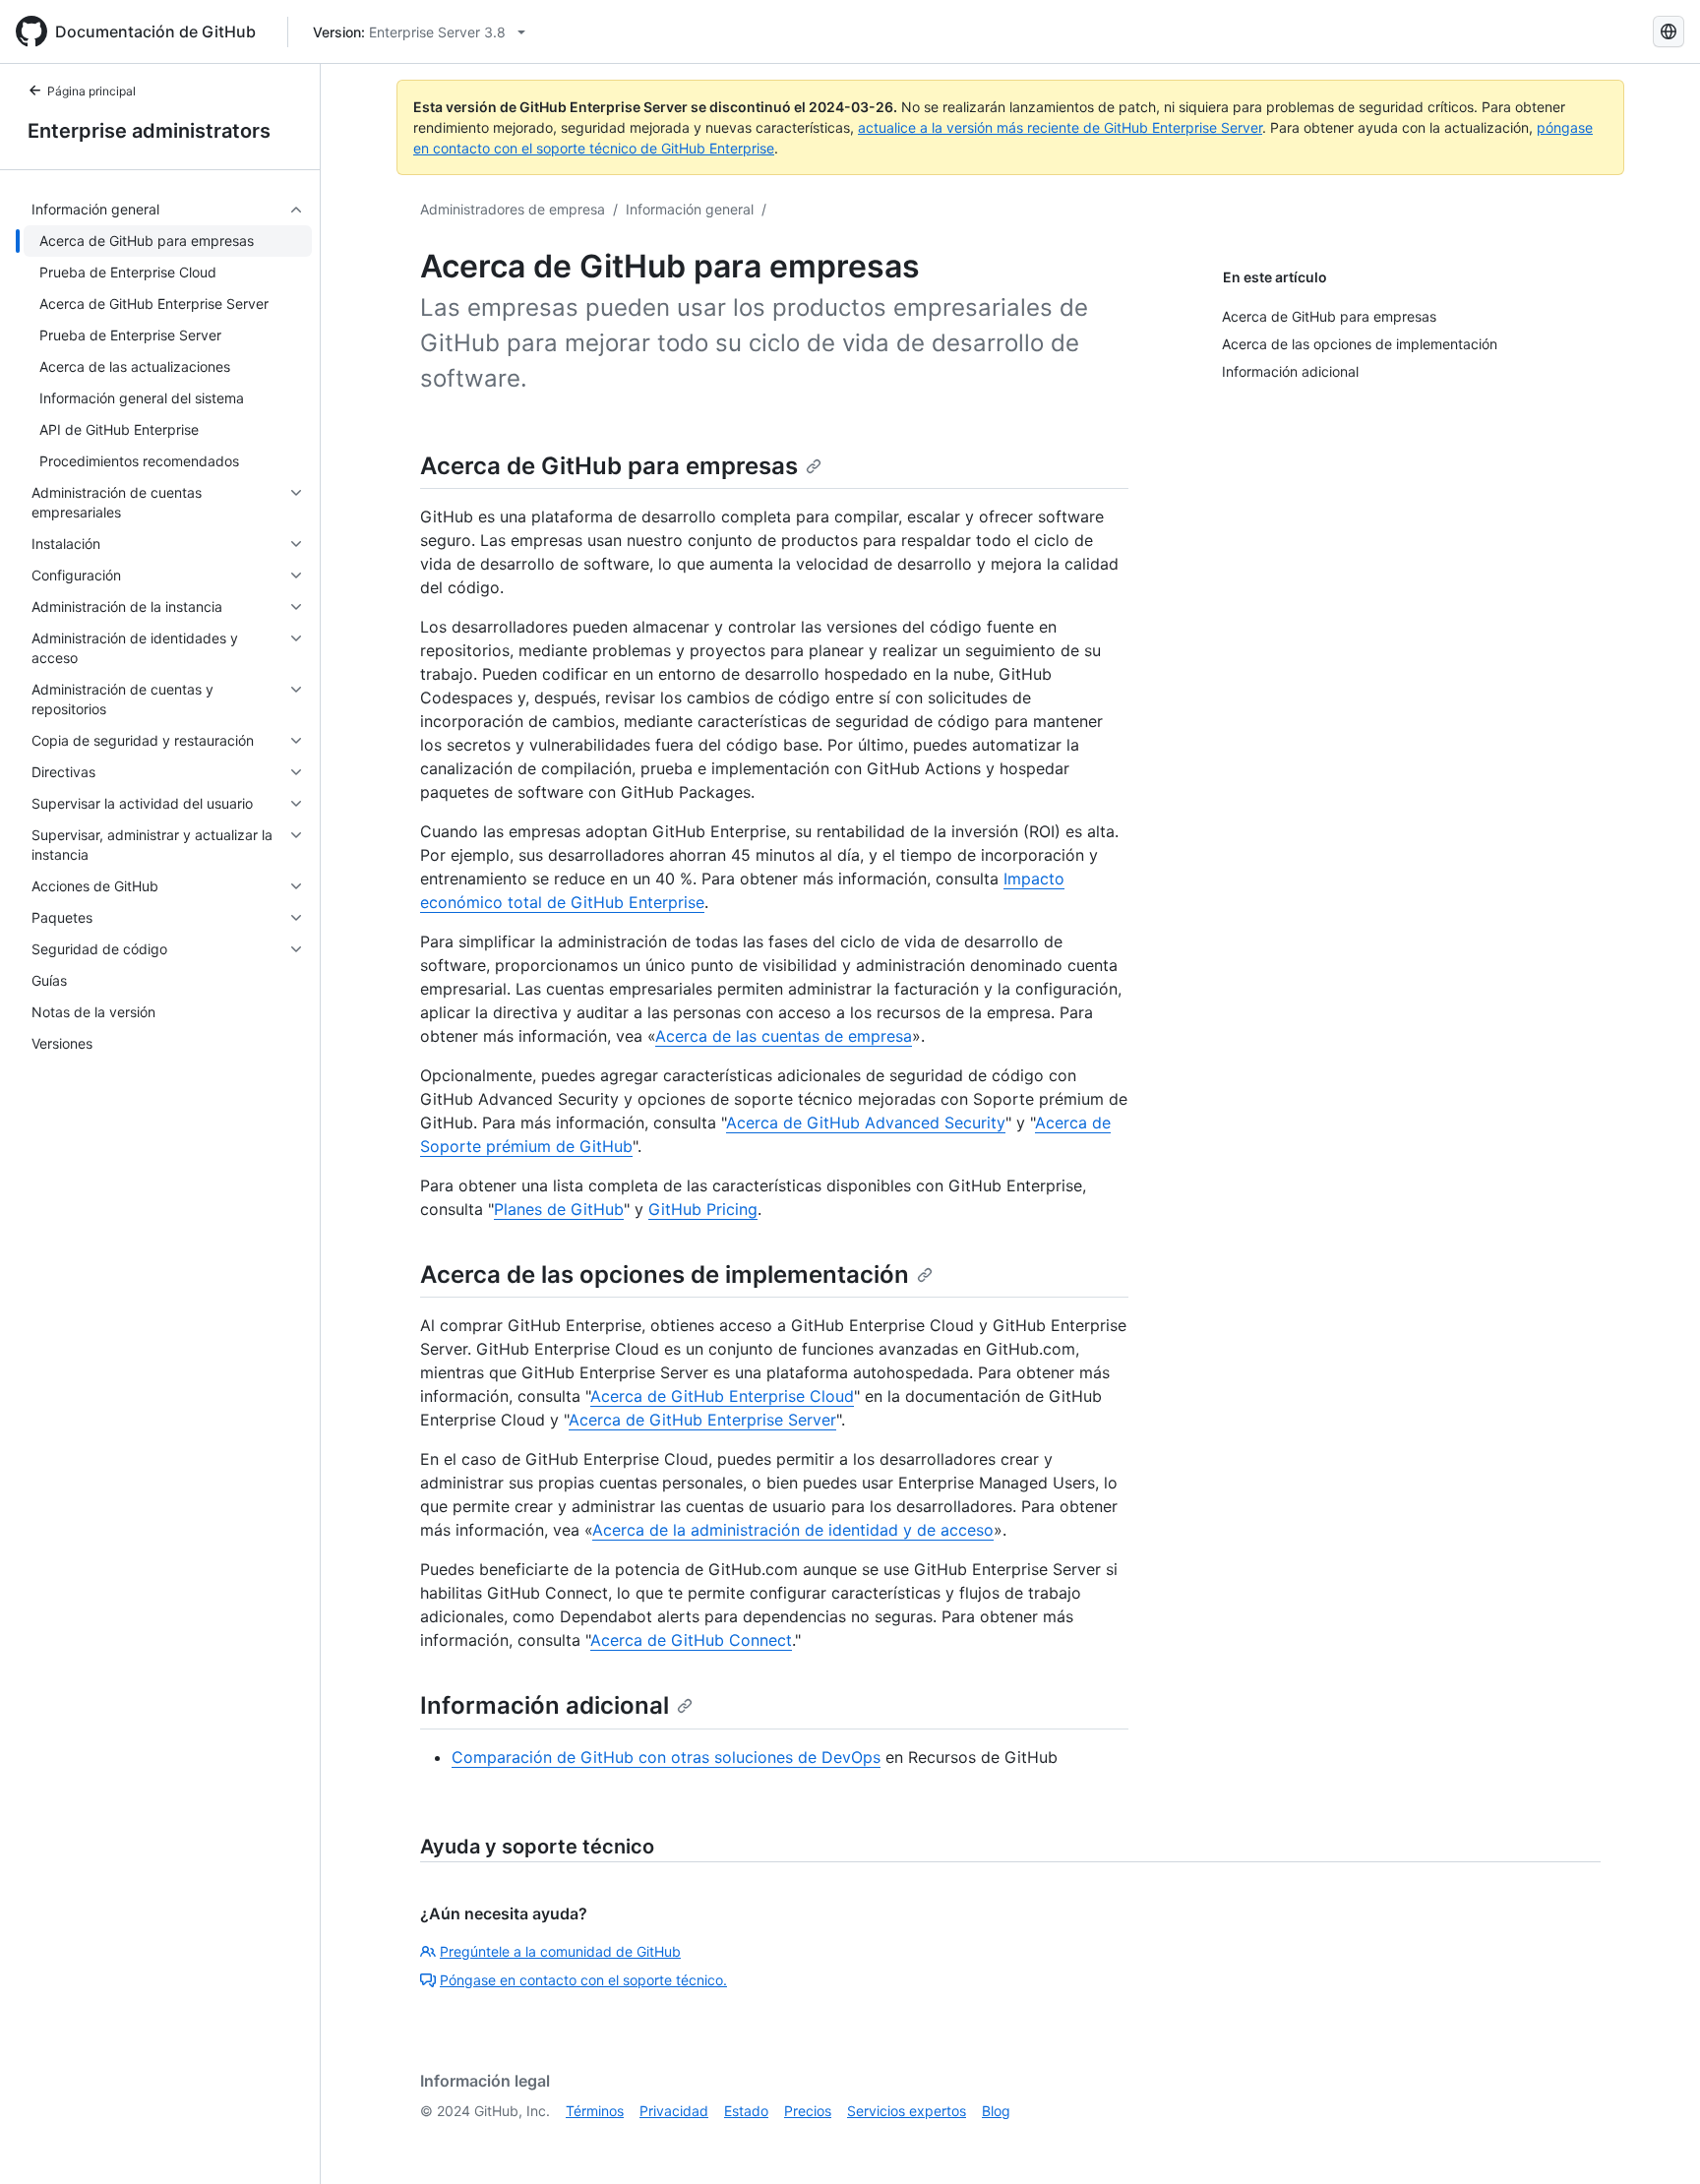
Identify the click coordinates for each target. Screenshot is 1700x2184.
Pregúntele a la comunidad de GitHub (560, 1951)
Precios (808, 2111)
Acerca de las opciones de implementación (665, 1274)
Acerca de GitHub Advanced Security (866, 1122)
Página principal (91, 91)
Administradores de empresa (513, 209)
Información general (690, 209)
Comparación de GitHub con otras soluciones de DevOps (666, 1757)
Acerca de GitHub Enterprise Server (702, 1420)
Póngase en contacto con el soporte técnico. (583, 1980)
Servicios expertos (907, 2111)
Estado (746, 2111)
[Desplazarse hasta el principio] (1657, 2141)
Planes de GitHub (559, 1209)
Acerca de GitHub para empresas (609, 466)
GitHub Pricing (703, 1209)
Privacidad (674, 2111)
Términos (595, 2111)
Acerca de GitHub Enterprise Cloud (722, 1396)
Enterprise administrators (149, 131)
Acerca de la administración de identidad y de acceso (793, 1530)
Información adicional (545, 1705)
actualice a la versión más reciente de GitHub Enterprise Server (1060, 127)
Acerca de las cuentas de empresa (784, 1036)
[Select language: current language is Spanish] (1669, 31)
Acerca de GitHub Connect (691, 1640)
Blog (996, 2111)
